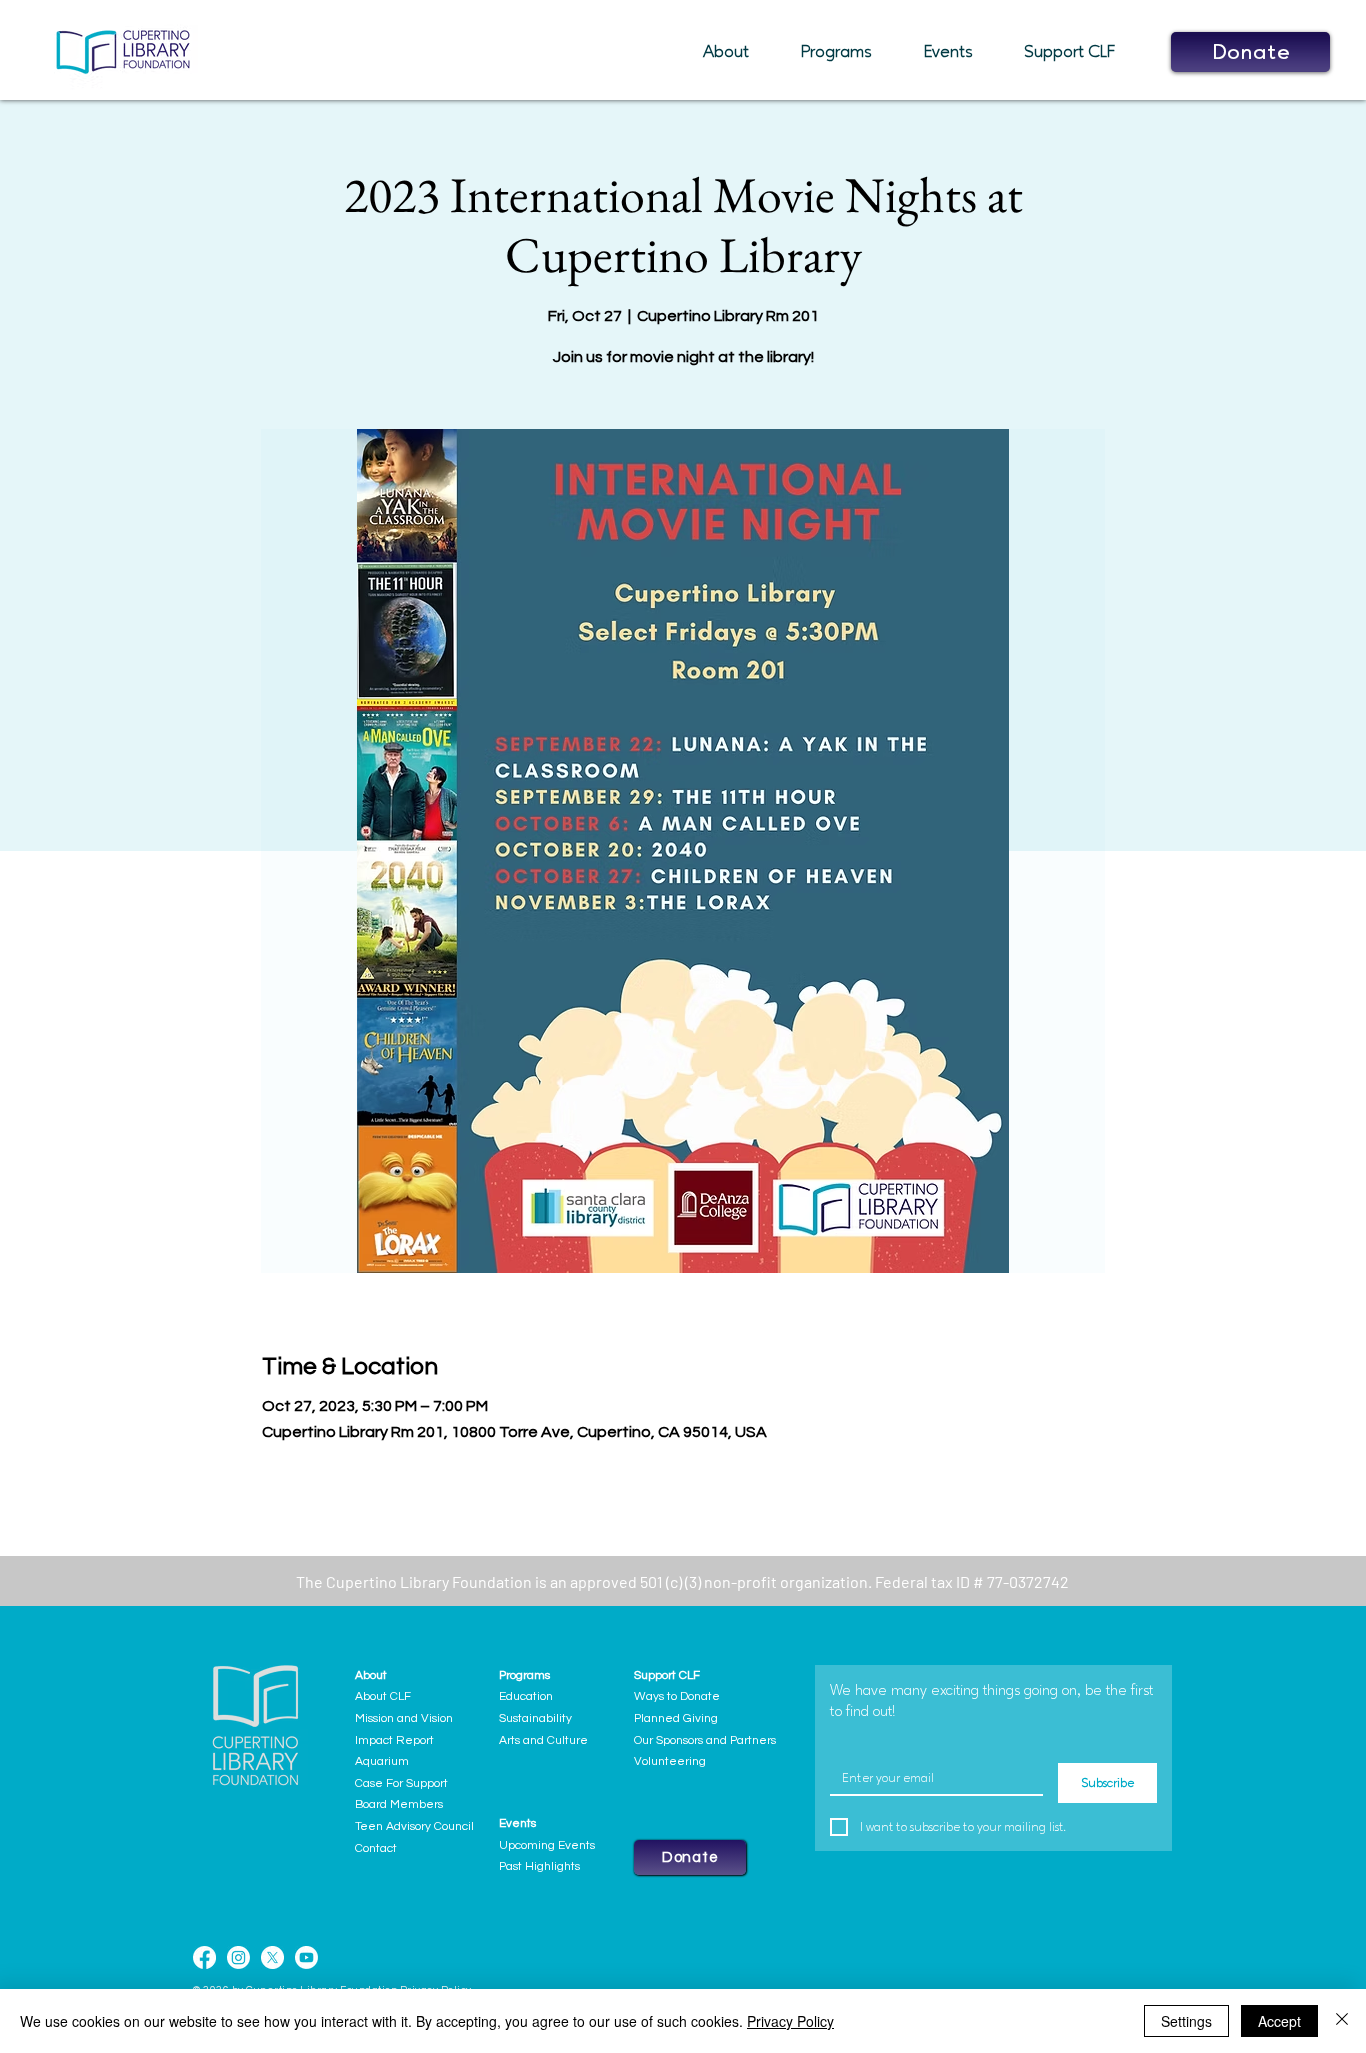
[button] (737, 52)
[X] (272, 1957)
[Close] (1342, 2021)
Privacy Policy (790, 2021)
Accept (1279, 2021)
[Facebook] (204, 1957)
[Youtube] (306, 1957)
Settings (1186, 2021)
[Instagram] (238, 1957)
